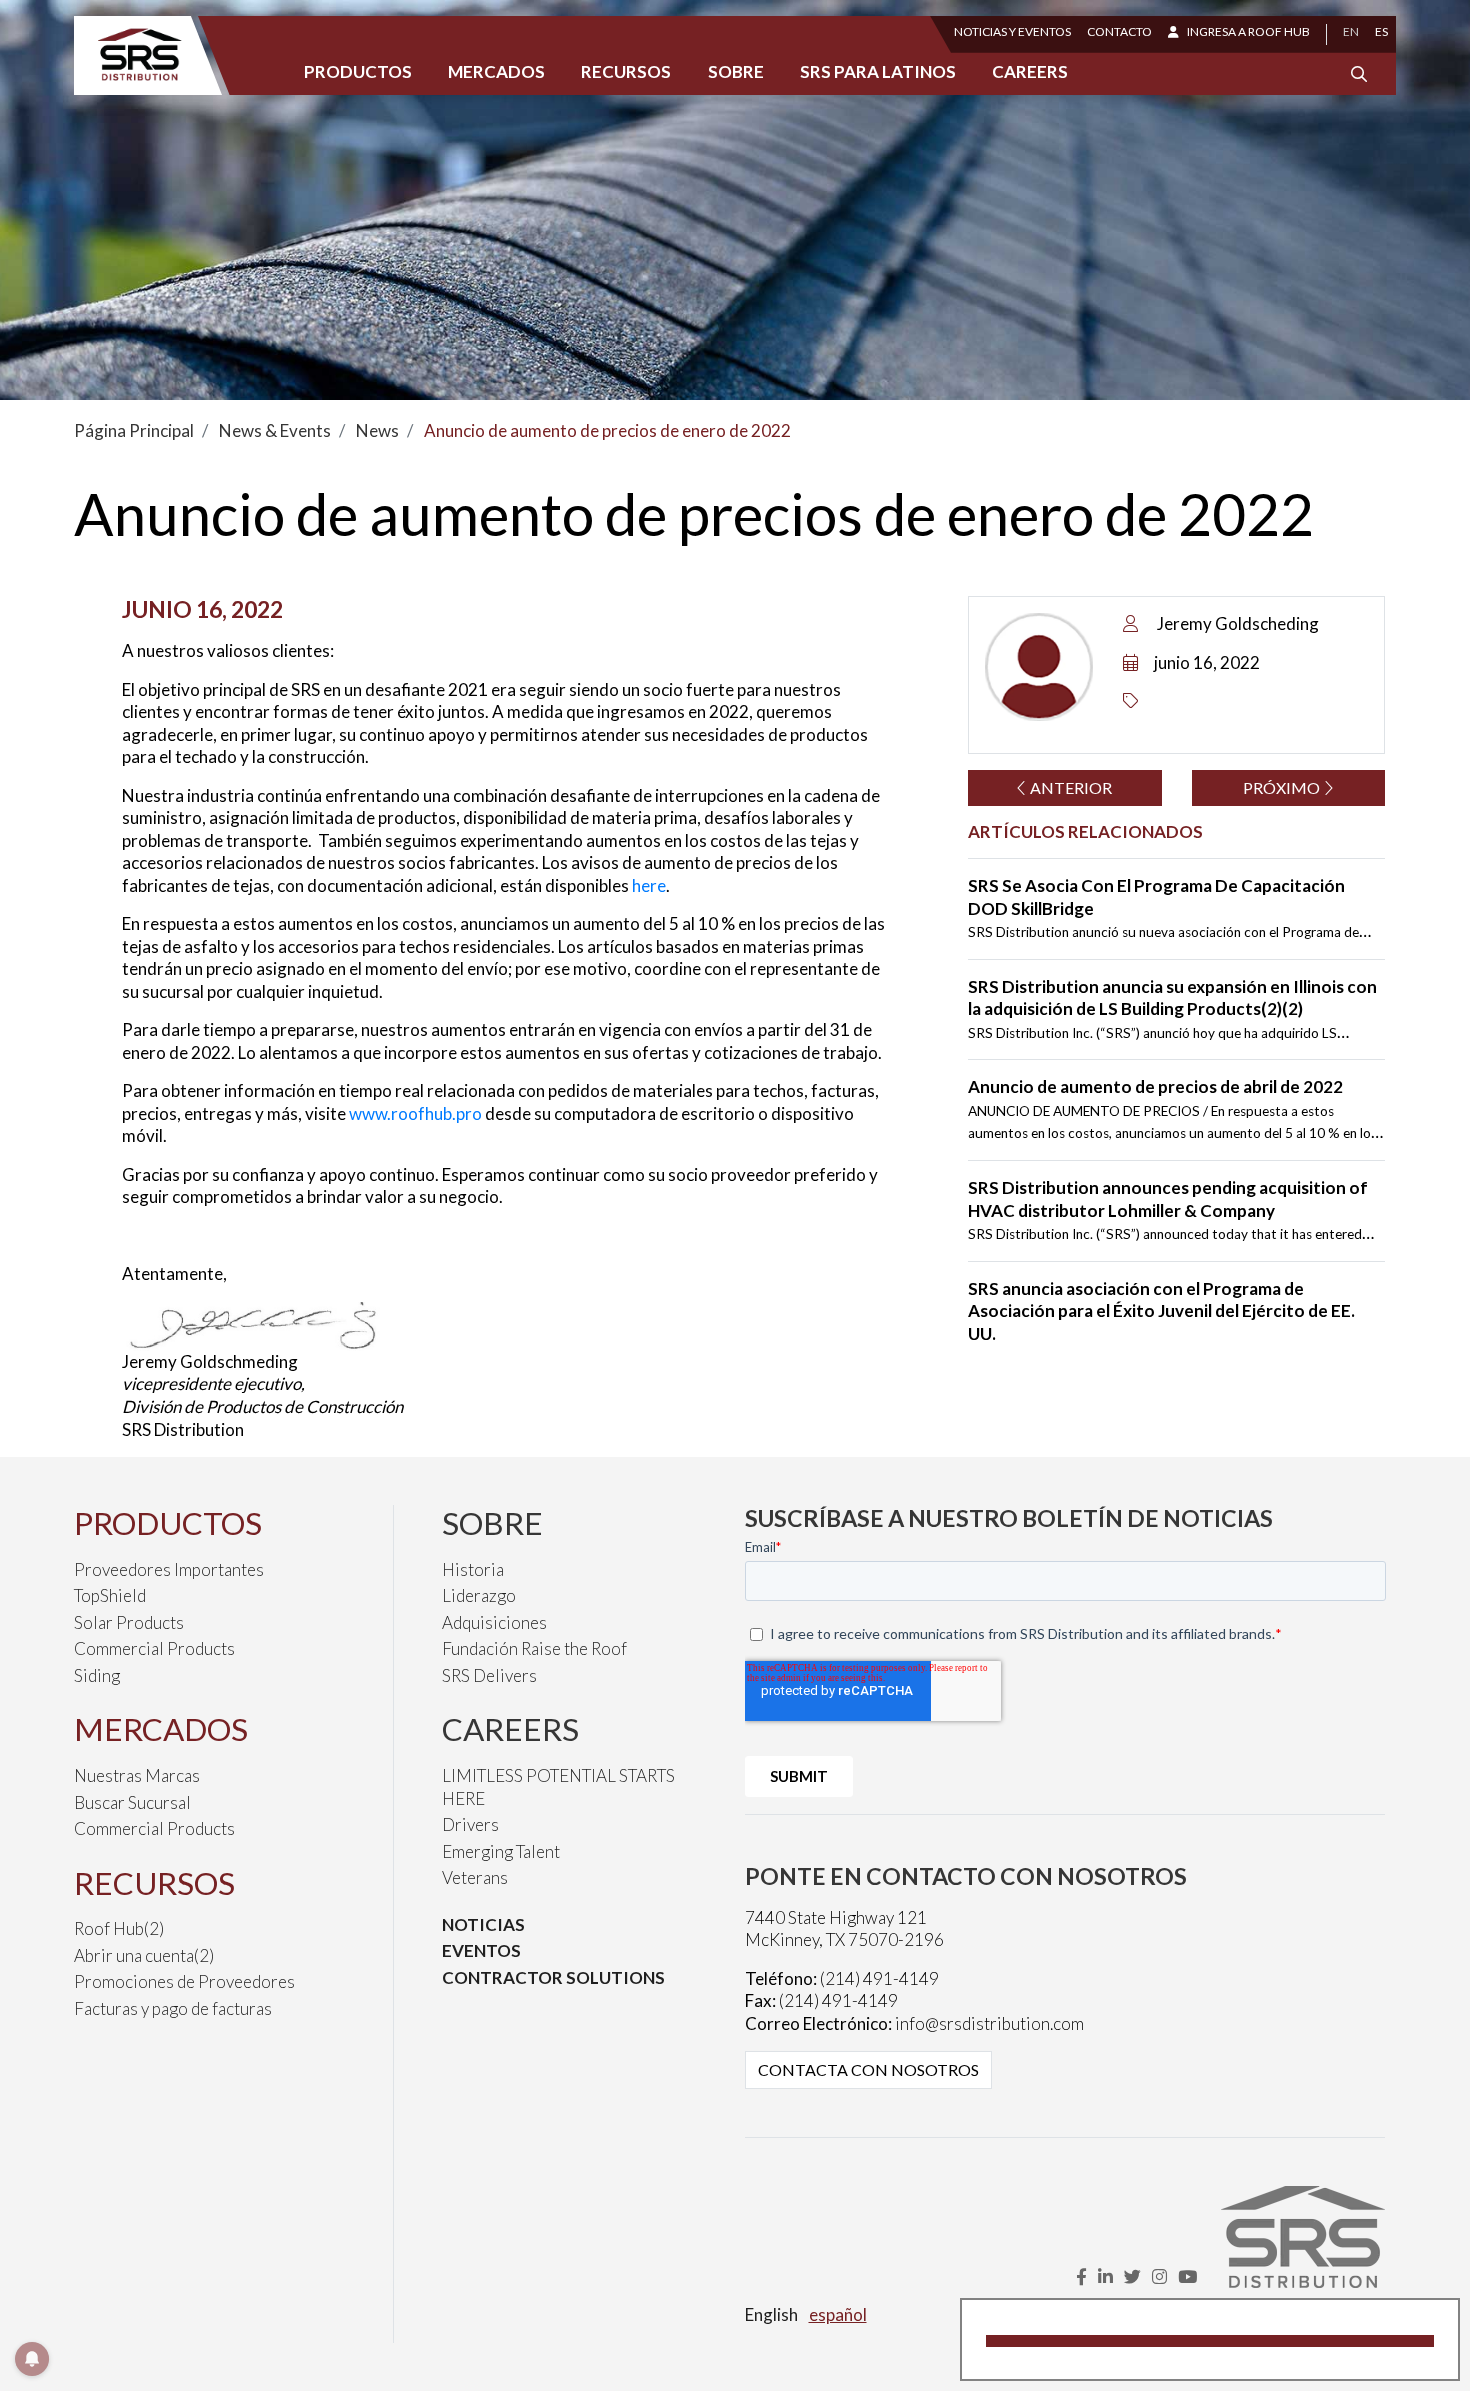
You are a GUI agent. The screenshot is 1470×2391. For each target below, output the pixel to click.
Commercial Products (154, 1648)
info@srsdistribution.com (989, 2023)
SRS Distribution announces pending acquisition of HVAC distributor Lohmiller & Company (1168, 1199)
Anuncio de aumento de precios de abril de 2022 (1155, 1086)
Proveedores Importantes (169, 1569)
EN (1351, 31)
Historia (473, 1569)
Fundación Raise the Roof (534, 1648)
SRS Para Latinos (878, 71)
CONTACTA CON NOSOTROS (868, 2069)
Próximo (1283, 787)
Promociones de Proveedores (184, 1981)
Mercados (496, 71)
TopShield (110, 1595)
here (649, 885)
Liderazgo (479, 1595)
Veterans (475, 1877)
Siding (97, 1675)
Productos (358, 71)
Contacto (1119, 31)
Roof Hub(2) (119, 1928)
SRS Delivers (489, 1675)
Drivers (470, 1824)
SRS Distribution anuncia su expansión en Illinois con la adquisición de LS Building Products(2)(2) (1172, 998)
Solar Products (129, 1622)
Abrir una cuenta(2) (144, 1955)
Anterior (1069, 787)
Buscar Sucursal (132, 1802)
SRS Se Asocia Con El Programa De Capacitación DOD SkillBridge (1156, 897)
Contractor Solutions (553, 1977)
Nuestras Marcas (137, 1775)
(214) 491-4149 (879, 1978)
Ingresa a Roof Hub (1248, 31)
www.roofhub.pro (415, 1113)
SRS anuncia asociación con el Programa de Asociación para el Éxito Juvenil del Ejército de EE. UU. (1161, 1311)
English (771, 2314)
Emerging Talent (501, 1851)
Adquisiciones (494, 1622)
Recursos (626, 71)
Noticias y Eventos (1012, 31)
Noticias (483, 1924)
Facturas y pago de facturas (173, 2008)
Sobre (736, 71)
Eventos (481, 1950)
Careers (1030, 71)
